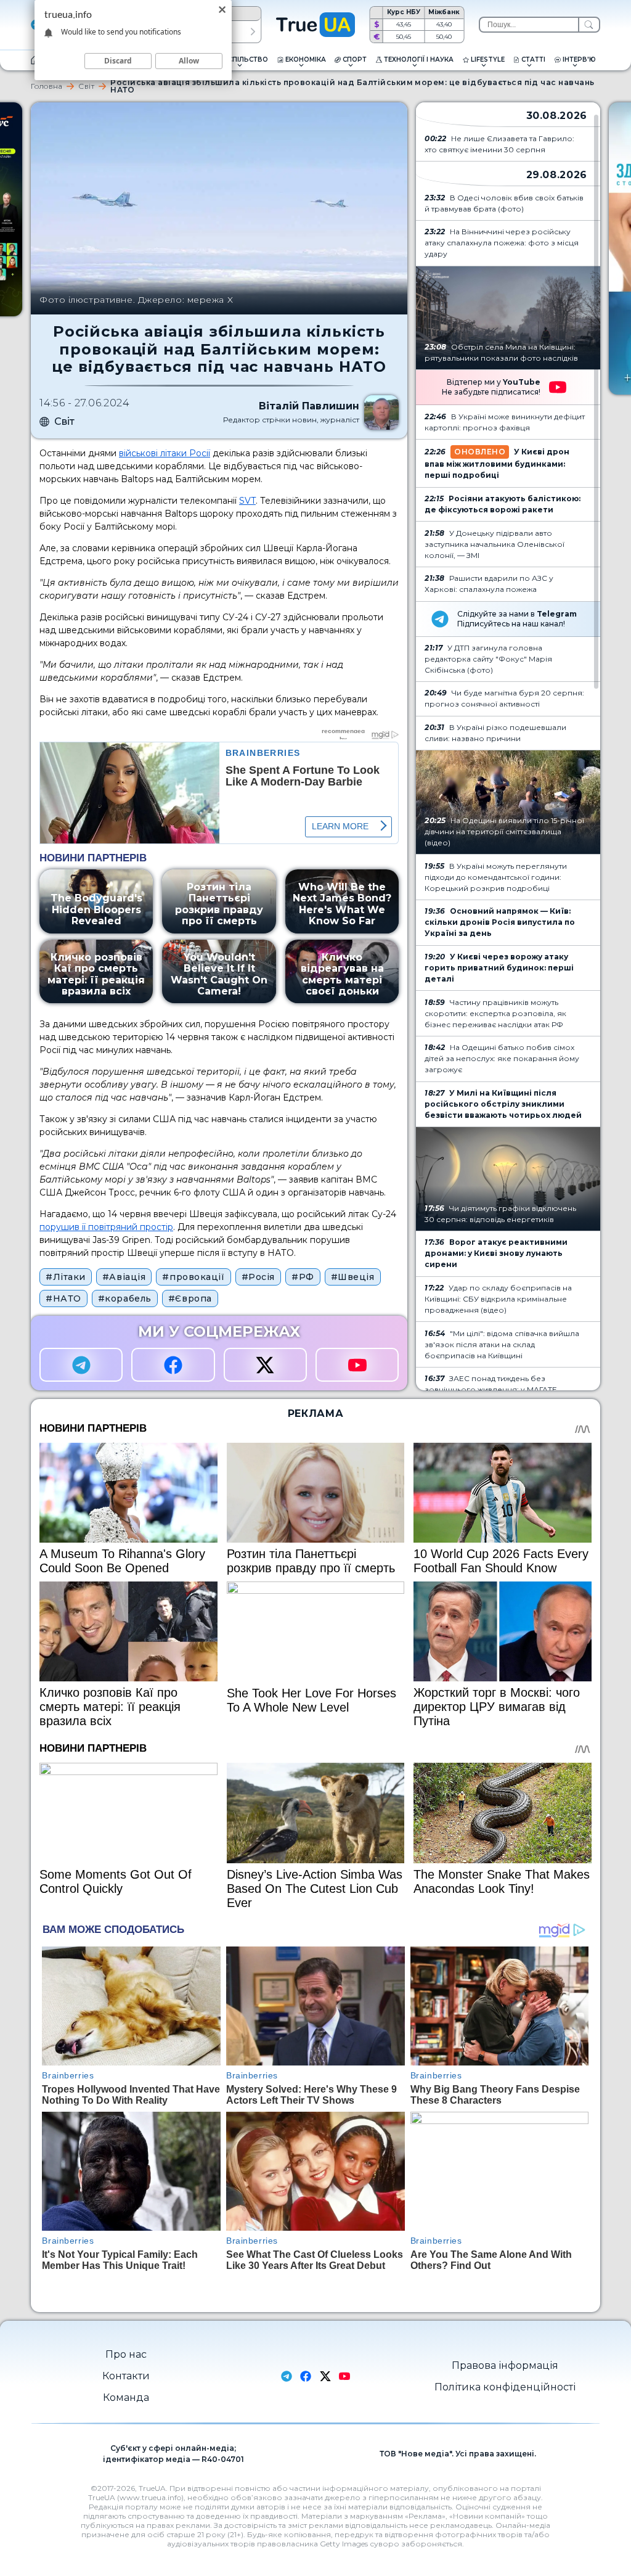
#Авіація (124, 1277)
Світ (86, 86)
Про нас (126, 2354)
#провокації (193, 1277)
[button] (253, 32)
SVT (247, 501)
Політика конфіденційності (505, 2387)
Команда (126, 2398)
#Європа (190, 1298)
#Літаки (66, 1277)
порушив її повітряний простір (106, 1227)
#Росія (258, 1277)
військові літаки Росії (165, 453)
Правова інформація (505, 2365)
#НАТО (63, 1298)
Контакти (126, 2376)
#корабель (125, 1298)
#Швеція (353, 1277)
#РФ (303, 1277)
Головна (47, 86)
